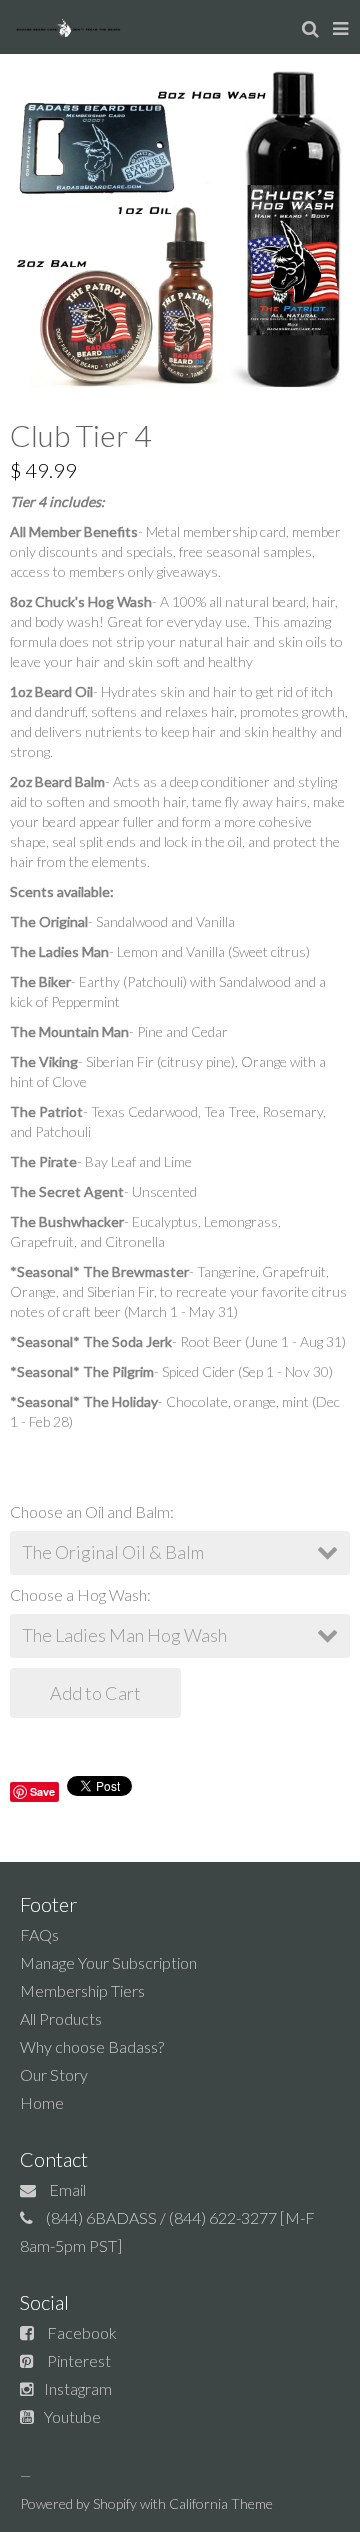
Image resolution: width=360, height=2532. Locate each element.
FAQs (39, 1934)
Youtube (72, 2416)
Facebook (82, 2332)
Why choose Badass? (92, 2046)
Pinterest (79, 2360)
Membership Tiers (82, 1990)
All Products (61, 2018)
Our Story (54, 2074)
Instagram (78, 2388)
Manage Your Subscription (108, 1962)
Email (67, 2189)
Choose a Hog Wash (78, 1594)
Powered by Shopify (78, 2503)
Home (42, 2102)
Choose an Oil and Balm (90, 1511)
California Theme (221, 2503)
